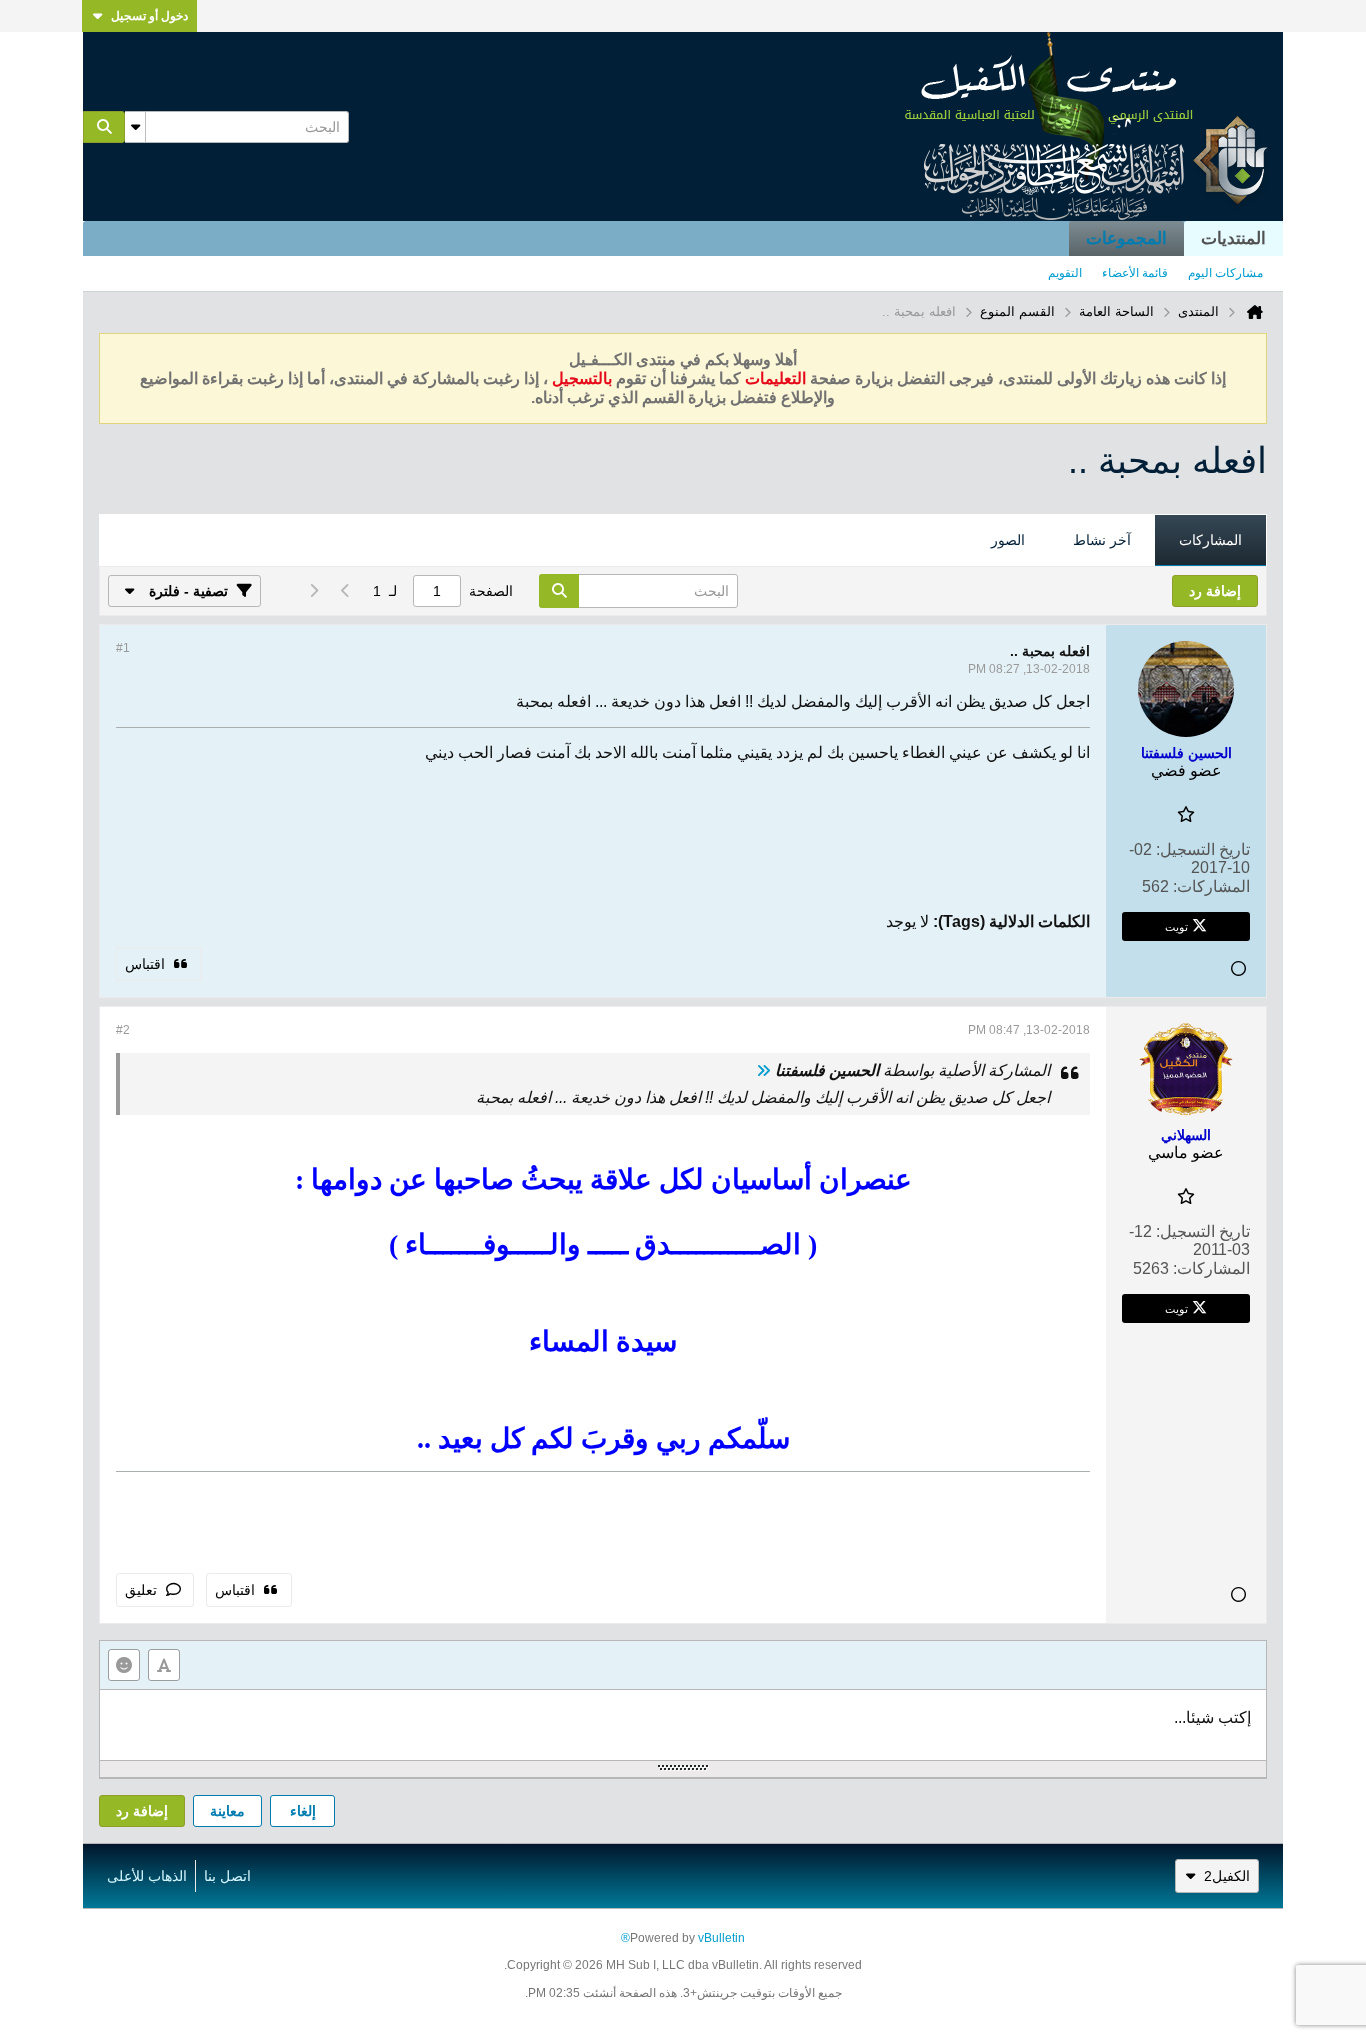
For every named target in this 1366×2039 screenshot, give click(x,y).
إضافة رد (142, 1811)
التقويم (1065, 273)
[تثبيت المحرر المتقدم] (164, 1665)
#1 (123, 648)
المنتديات (1233, 238)
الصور (1008, 540)
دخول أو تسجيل (149, 16)
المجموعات (1126, 238)
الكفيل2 (1227, 1876)
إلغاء (303, 1811)
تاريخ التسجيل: (1203, 849)
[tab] (1210, 541)
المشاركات (1210, 540)
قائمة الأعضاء (1135, 273)
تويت (1176, 926)
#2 (123, 1030)
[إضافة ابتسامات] (124, 1665)
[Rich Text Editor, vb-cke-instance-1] (683, 1725)
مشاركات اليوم (1225, 273)
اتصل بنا (227, 1876)
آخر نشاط (1102, 540)
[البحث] (104, 127)
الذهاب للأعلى (147, 1876)
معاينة (227, 1811)
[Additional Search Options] (135, 127)
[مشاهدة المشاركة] (763, 1070)
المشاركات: (1211, 886)
